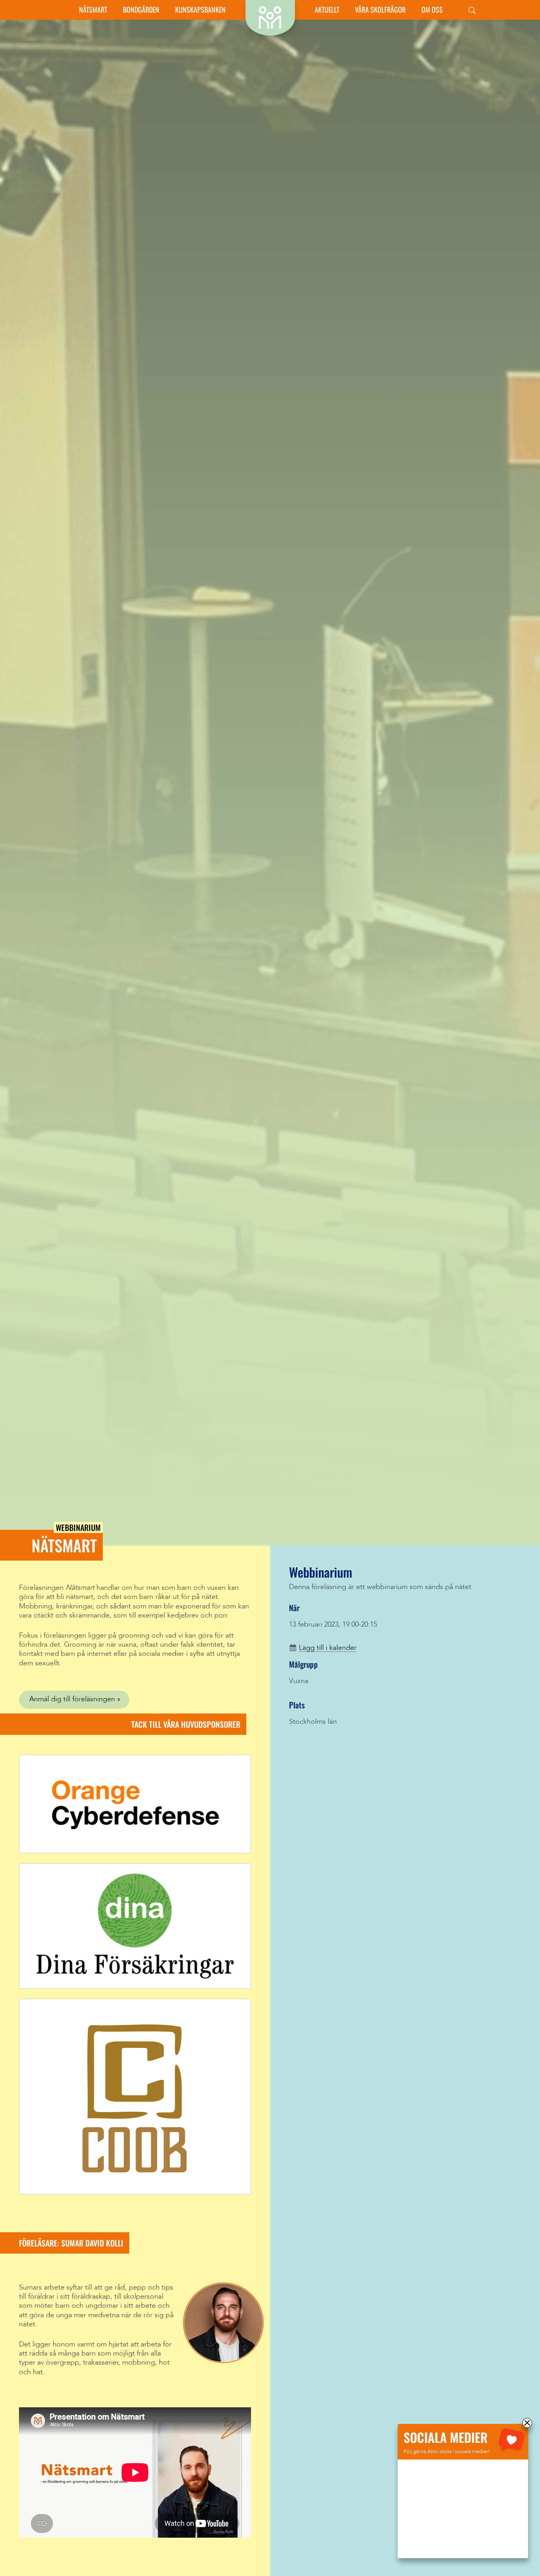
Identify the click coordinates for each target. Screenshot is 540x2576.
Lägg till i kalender (328, 1648)
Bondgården (141, 10)
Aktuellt (327, 10)
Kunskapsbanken (200, 10)
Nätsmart (93, 10)
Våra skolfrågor (380, 10)
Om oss (432, 10)
